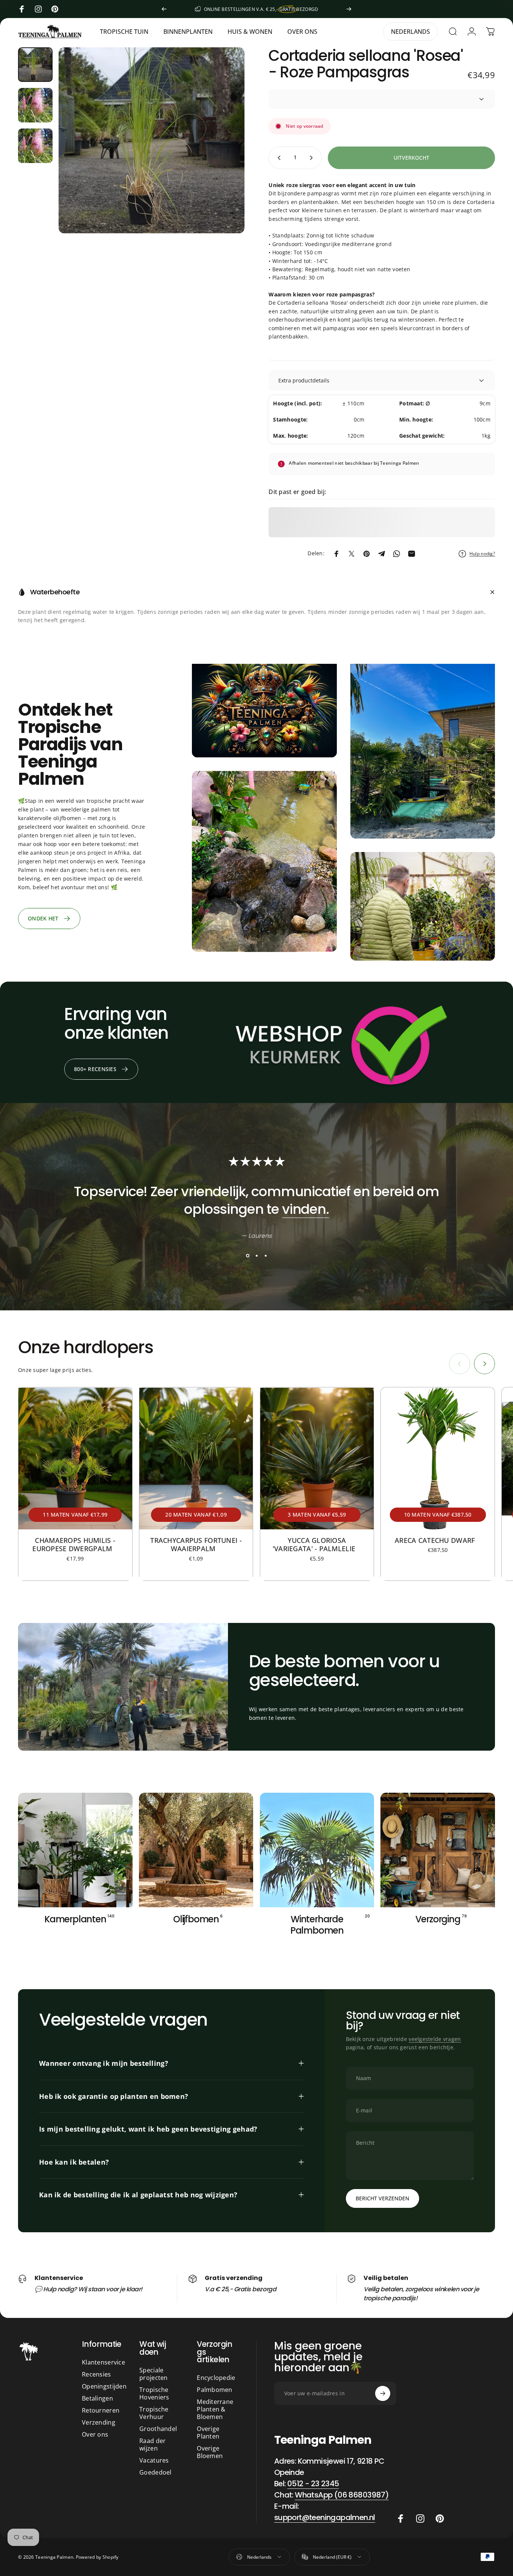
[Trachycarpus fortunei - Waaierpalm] (196, 1458)
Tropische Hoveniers (154, 2393)
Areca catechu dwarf (438, 1540)
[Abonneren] (383, 2393)
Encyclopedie (216, 2378)
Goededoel (155, 2472)
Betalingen (97, 2398)
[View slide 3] (266, 1256)
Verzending (99, 2422)
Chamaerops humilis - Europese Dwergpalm (75, 1545)
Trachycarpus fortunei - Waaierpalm (196, 1545)
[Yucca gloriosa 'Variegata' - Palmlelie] (317, 1458)
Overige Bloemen (210, 2452)
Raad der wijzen (152, 2445)
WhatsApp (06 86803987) (342, 2495)
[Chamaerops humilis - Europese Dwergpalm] (75, 1458)
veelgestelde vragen (435, 2039)
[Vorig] (164, 9)
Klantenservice (103, 2362)
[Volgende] (349, 9)
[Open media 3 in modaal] (152, 140)
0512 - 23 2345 (313, 2484)
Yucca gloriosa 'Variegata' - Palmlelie (317, 1545)
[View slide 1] (247, 1256)
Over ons (95, 2434)
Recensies (97, 2374)
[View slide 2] (256, 1256)
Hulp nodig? (482, 554)
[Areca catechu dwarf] (438, 1458)
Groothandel (158, 2429)
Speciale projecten (154, 2374)
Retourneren (101, 2410)
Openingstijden (104, 2386)
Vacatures (154, 2460)
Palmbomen (215, 2390)
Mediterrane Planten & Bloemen (215, 2409)
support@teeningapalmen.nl (325, 2517)
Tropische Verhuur (154, 2413)
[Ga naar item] (35, 65)
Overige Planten (208, 2432)
